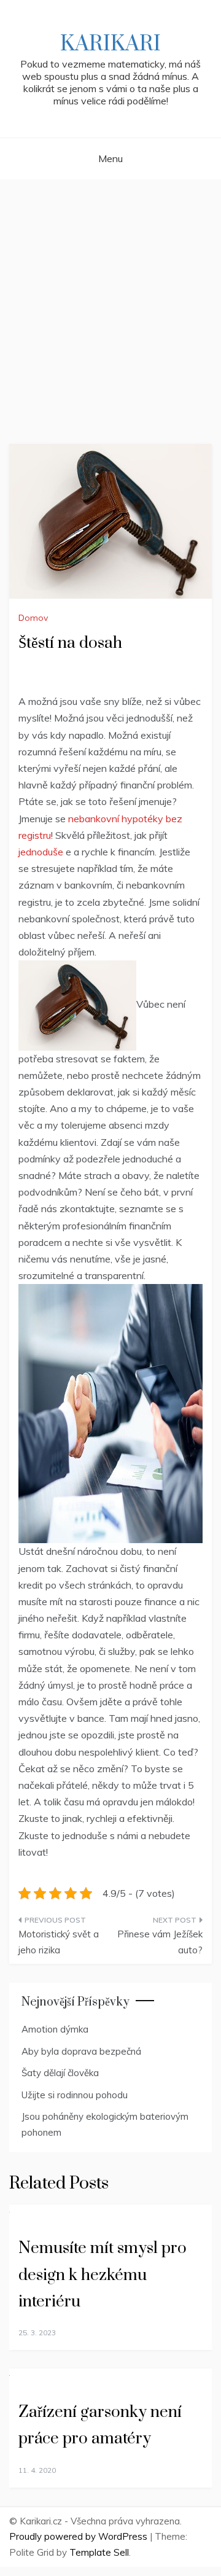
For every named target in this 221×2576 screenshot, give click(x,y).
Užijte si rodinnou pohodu (75, 2095)
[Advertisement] (110, 297)
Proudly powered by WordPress (79, 2536)
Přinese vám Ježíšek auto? (160, 1942)
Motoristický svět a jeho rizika (59, 1942)
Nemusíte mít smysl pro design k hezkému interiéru (103, 2275)
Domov (33, 618)
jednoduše (41, 852)
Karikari (110, 44)
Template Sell (99, 2552)
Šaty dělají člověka (60, 2073)
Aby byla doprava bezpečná (81, 2051)
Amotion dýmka (55, 2029)
